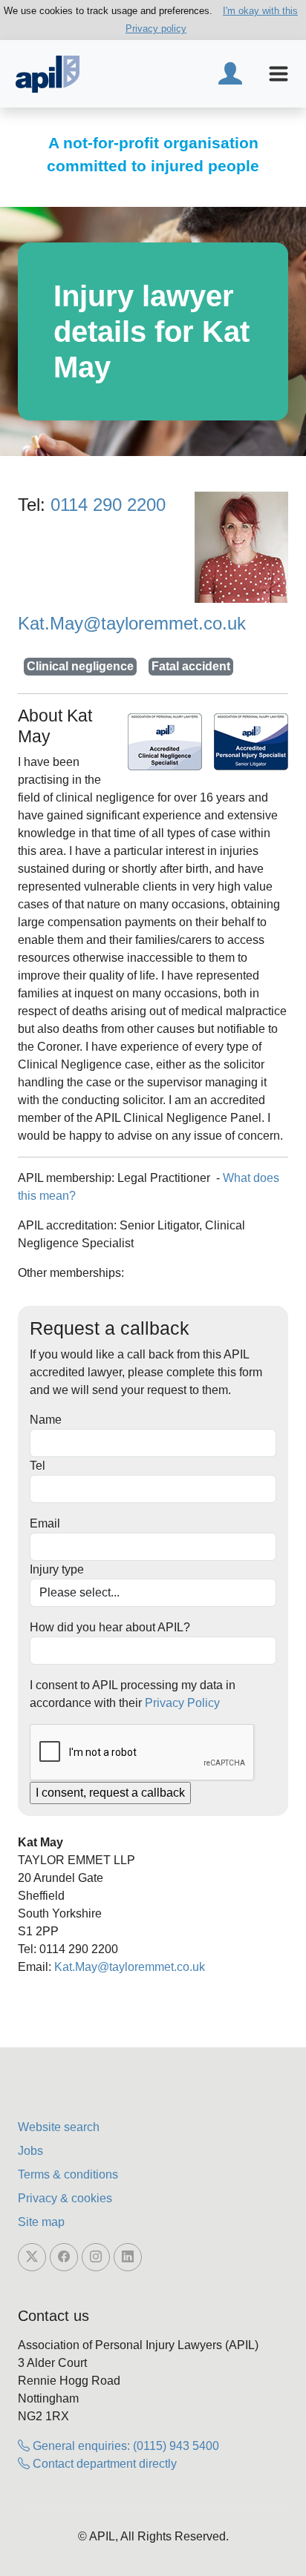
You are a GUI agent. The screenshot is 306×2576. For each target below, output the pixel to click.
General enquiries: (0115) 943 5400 (124, 2446)
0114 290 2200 (108, 505)
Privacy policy (156, 29)
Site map (41, 2222)
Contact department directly (103, 2464)
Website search (59, 2127)
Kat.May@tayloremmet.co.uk (132, 623)
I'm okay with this (260, 11)
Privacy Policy (182, 1703)
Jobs (30, 2151)
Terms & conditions (68, 2174)
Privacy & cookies (65, 2198)
